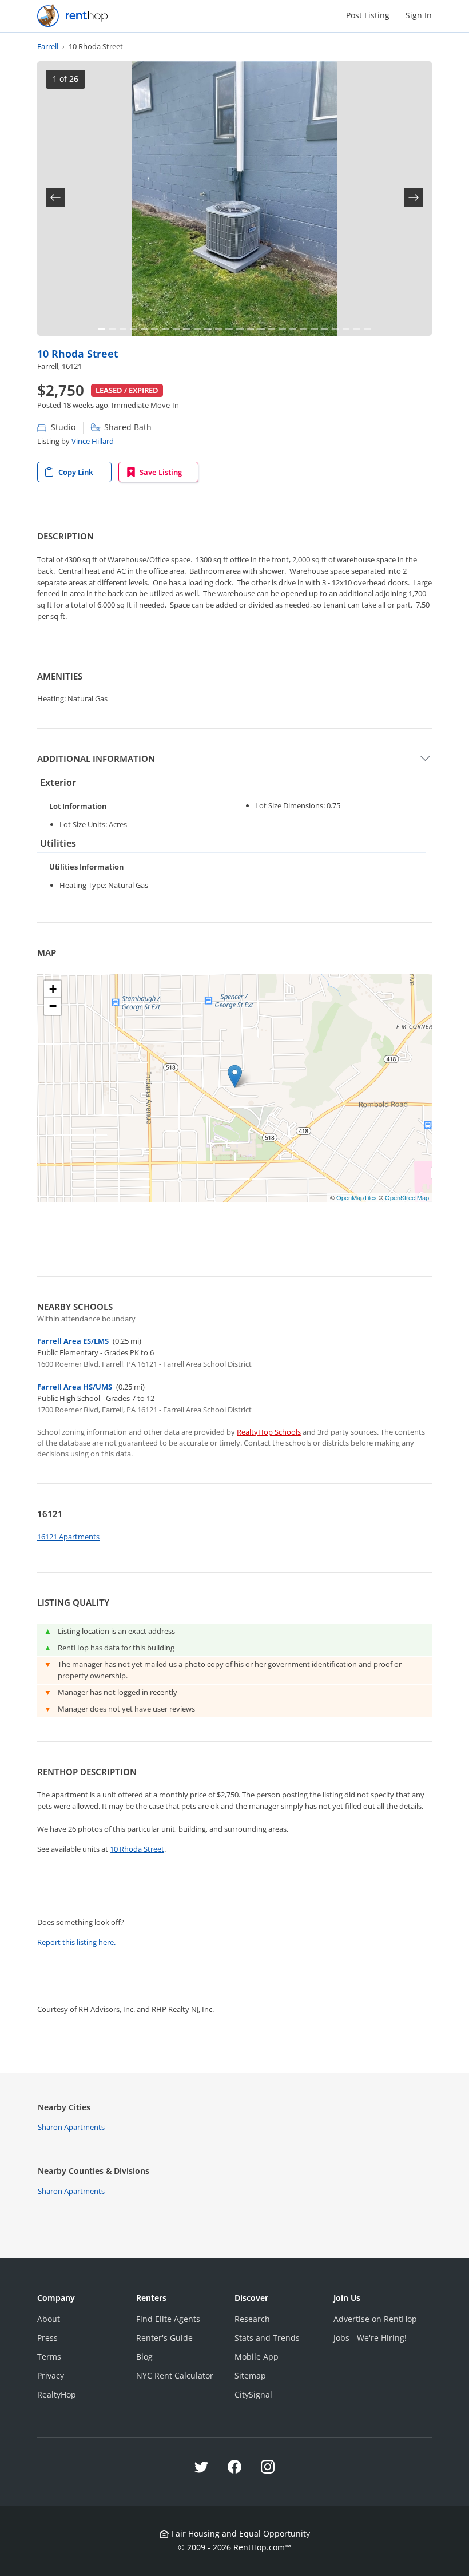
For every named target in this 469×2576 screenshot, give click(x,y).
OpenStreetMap (407, 1197)
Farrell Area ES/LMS (73, 1341)
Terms (49, 2357)
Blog (144, 2357)
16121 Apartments (68, 1537)
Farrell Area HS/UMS (75, 1387)
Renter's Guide (164, 2338)
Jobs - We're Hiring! (370, 2338)
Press (47, 2338)
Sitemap (250, 2375)
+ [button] (53, 989)
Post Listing (368, 15)
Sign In (419, 15)
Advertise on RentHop (375, 2319)
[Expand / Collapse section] (425, 759)
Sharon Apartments (71, 2127)
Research (252, 2319)
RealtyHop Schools (269, 1432)
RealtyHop (57, 2394)
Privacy (51, 2375)
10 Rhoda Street (77, 353)
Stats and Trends (267, 2338)
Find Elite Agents (168, 2319)
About (49, 2319)
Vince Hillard (93, 441)
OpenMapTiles (357, 1197)
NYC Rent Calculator (175, 2375)
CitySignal (253, 2394)
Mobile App (257, 2357)
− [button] (53, 1006)
